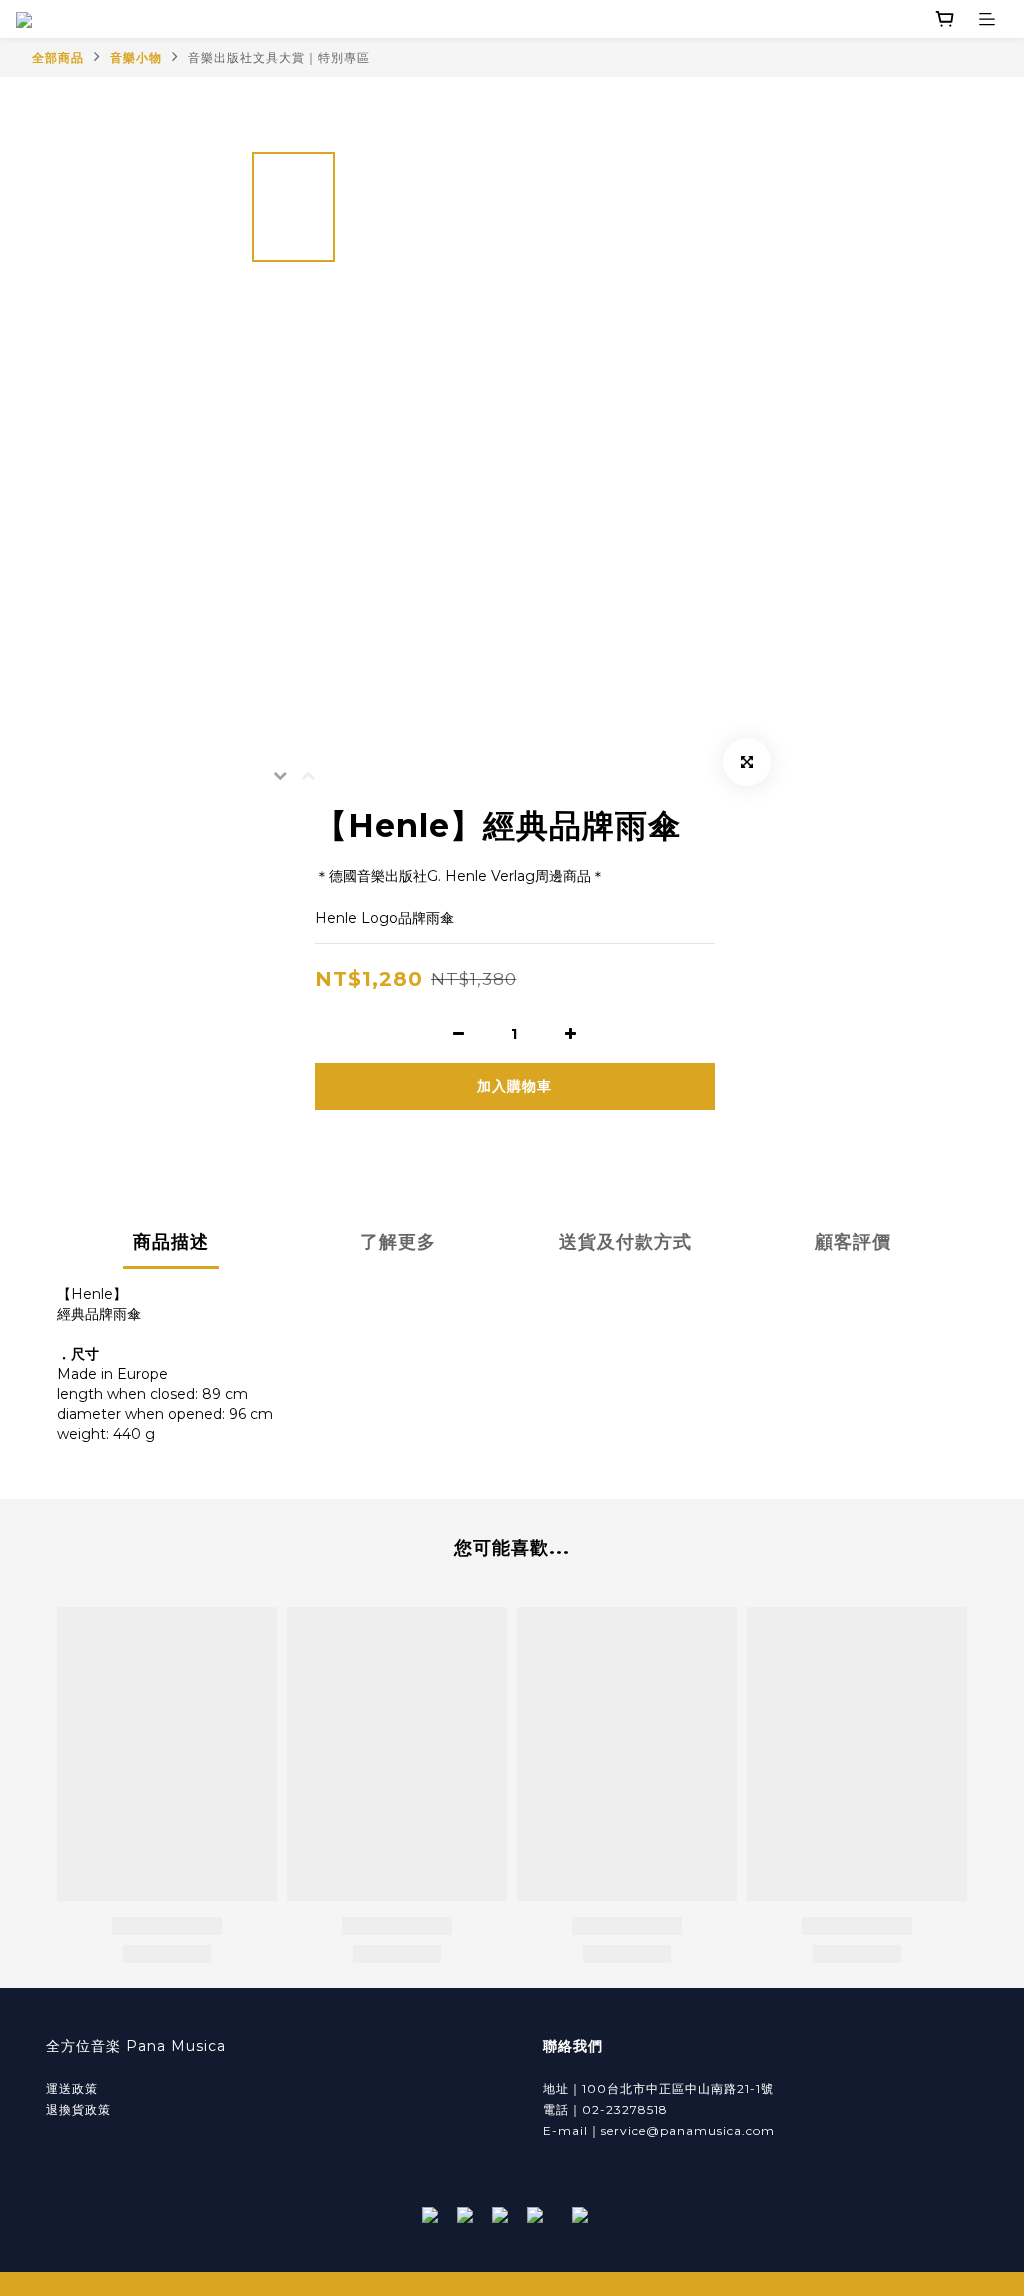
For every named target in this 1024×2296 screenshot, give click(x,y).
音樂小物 (136, 57)
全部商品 (58, 57)
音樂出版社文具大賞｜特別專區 (279, 57)
